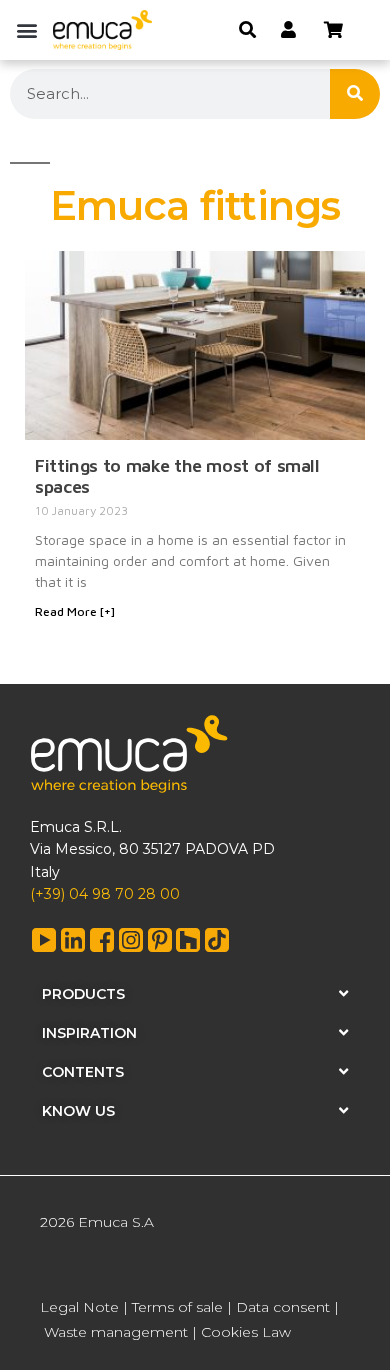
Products (83, 994)
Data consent (283, 1307)
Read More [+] (75, 611)
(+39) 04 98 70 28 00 (105, 894)
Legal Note (79, 1307)
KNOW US (78, 1111)
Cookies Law (246, 1332)
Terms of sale (177, 1307)
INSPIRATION (89, 1033)
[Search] (355, 94)
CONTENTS (83, 1072)
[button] (26, 29)
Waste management (116, 1332)
